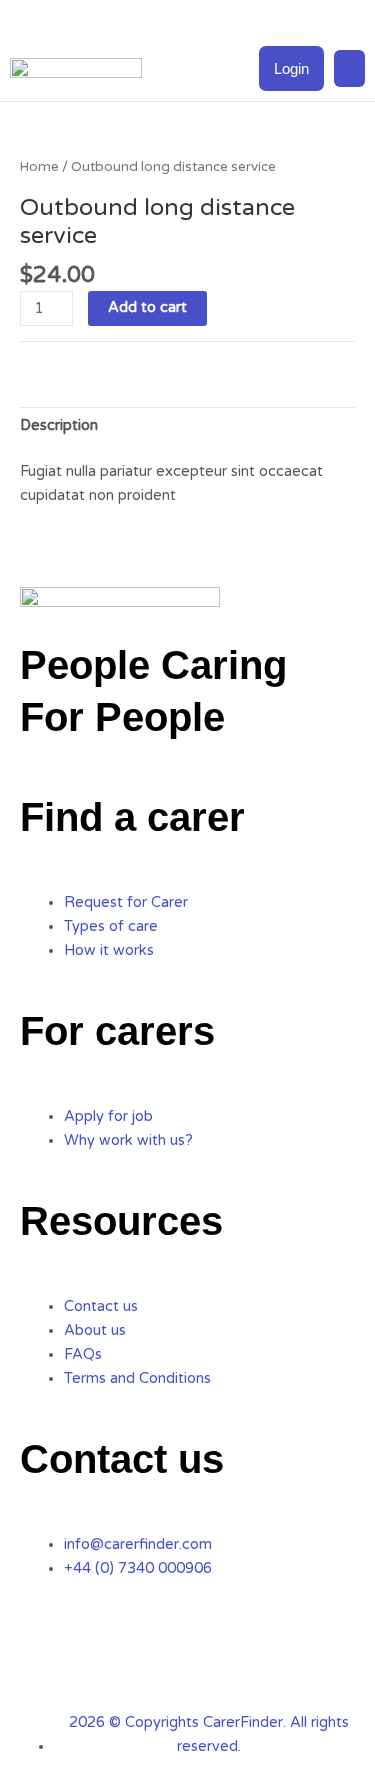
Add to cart (147, 307)
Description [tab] (59, 425)
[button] (350, 69)
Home (39, 167)
